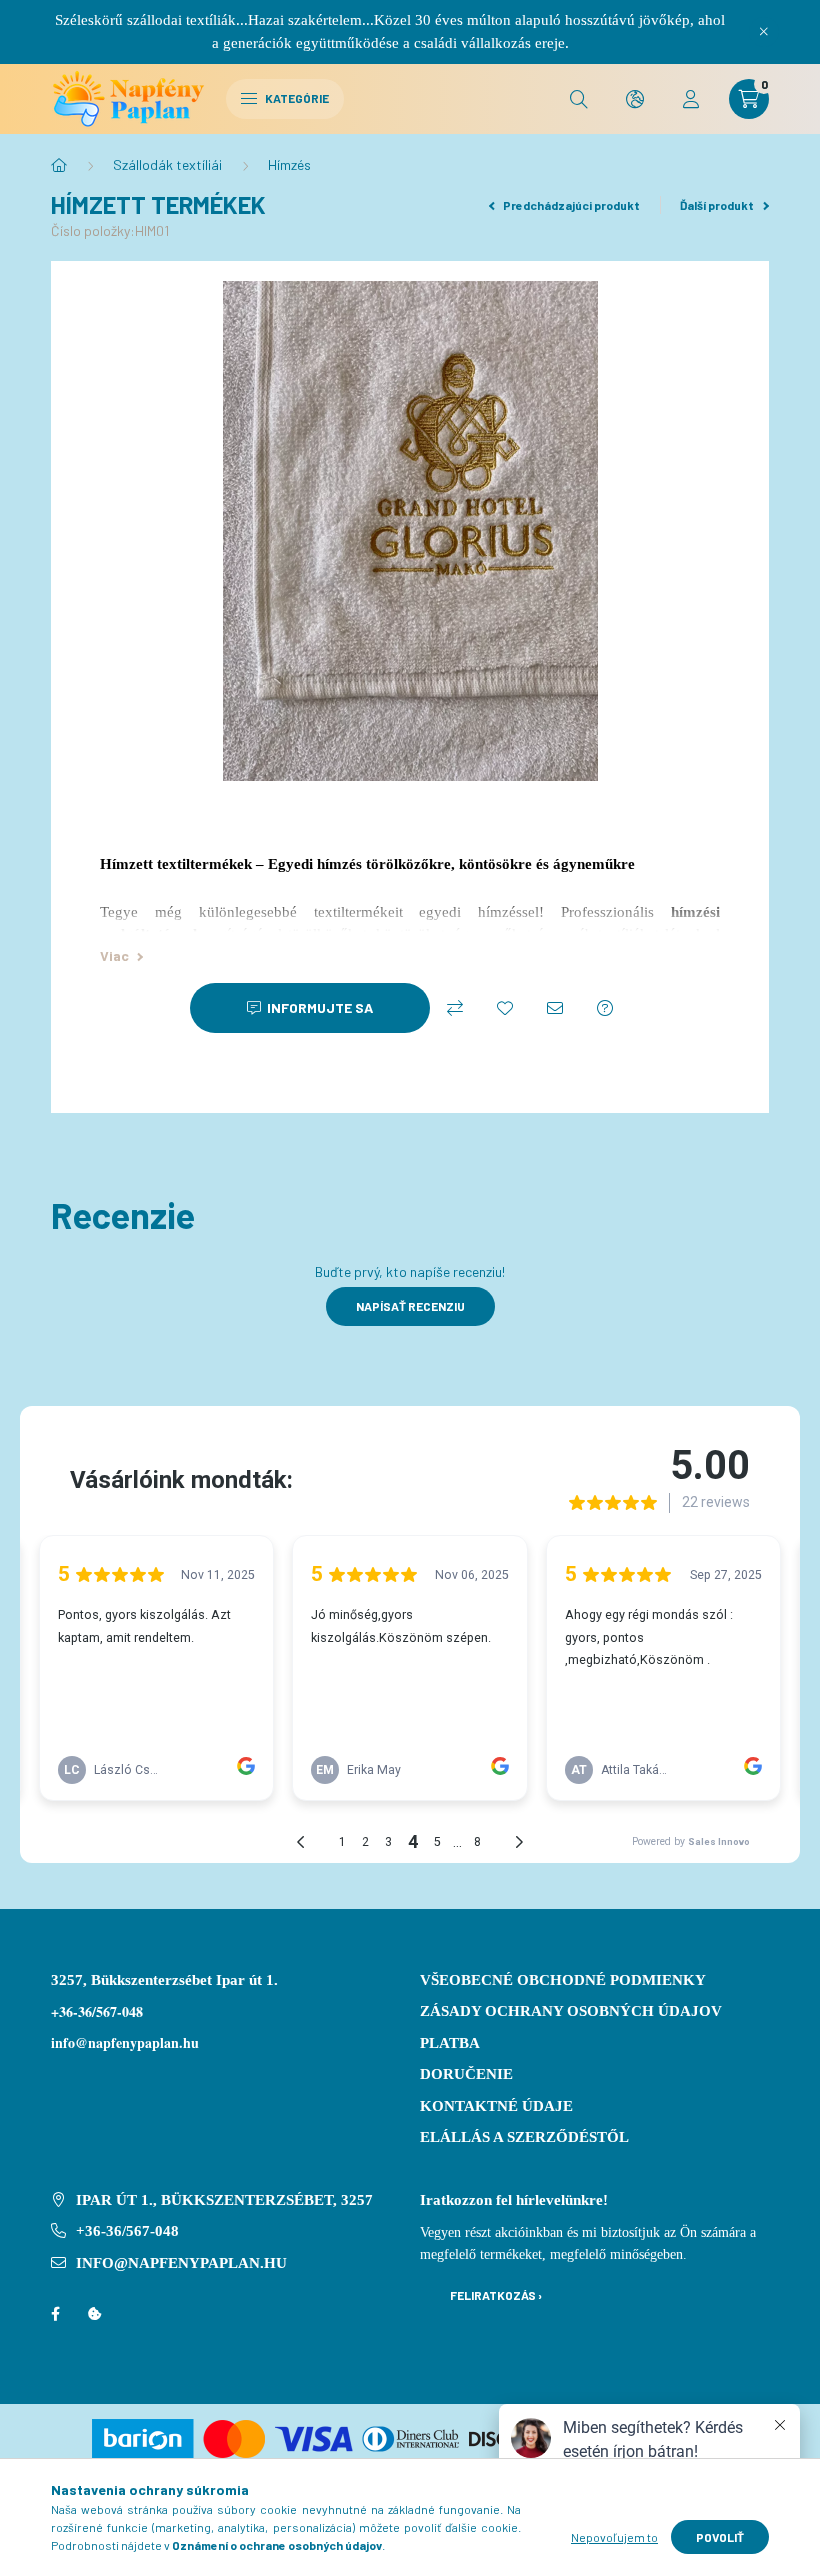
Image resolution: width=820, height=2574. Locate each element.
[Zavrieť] (764, 32)
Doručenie (466, 2074)
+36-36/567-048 (97, 2011)
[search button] (579, 99)
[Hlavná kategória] (59, 165)
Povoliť (720, 2537)
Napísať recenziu (410, 1306)
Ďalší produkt (718, 205)
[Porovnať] (455, 1008)
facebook (55, 2314)
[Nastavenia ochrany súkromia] (95, 2314)
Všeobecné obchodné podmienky (563, 1980)
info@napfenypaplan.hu (181, 2263)
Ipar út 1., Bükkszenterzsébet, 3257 (224, 2200)
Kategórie (296, 98)
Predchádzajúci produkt (570, 205)
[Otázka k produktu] (605, 1008)
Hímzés (289, 164)
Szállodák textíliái (167, 164)
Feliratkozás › (496, 2295)
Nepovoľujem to (614, 2537)
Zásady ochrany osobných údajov (571, 2011)
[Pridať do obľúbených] (505, 1008)
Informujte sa (320, 1007)
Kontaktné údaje (496, 2106)
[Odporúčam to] (555, 1008)
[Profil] (691, 99)
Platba (450, 2043)
